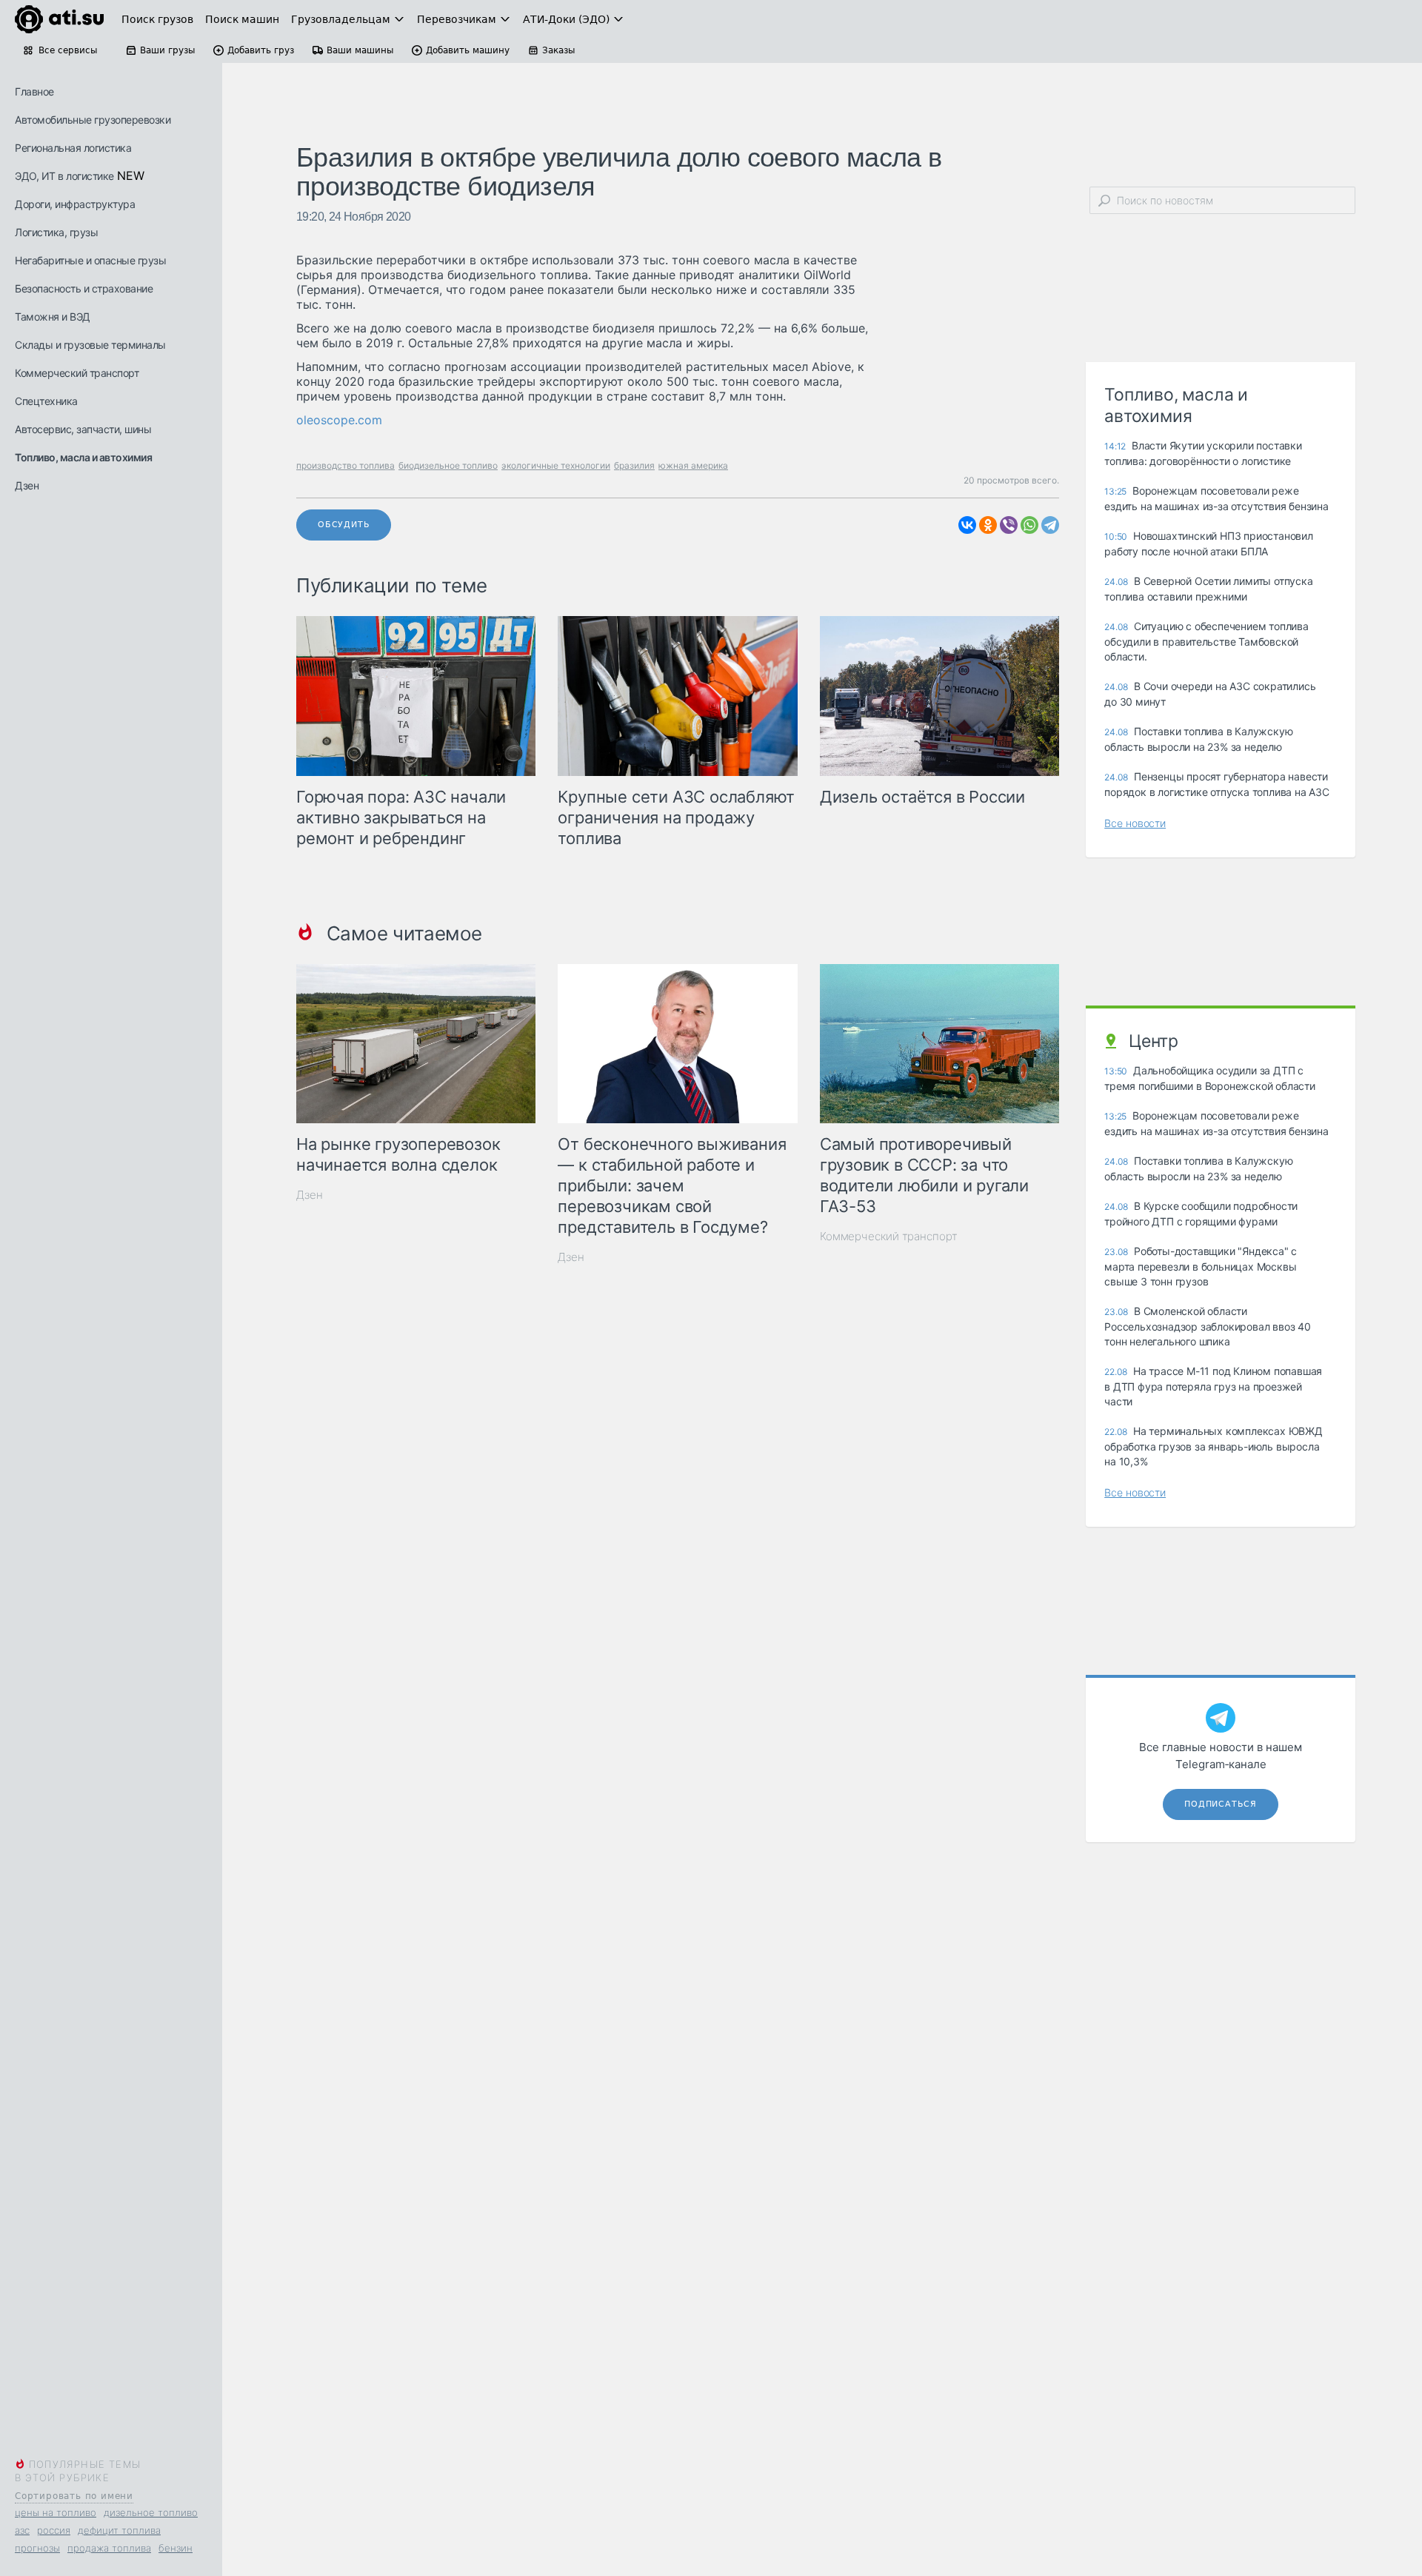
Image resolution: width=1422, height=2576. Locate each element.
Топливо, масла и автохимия (83, 457)
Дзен (27, 485)
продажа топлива (109, 2548)
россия (54, 2530)
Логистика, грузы (56, 232)
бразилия (634, 465)
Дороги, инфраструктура (75, 204)
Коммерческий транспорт (77, 373)
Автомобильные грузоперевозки (93, 120)
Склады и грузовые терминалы (90, 345)
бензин (176, 2548)
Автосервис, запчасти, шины (83, 429)
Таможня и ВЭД (53, 317)
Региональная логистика (73, 148)
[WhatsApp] (1029, 525)
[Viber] (1009, 525)
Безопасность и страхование (84, 288)
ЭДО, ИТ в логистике (64, 176)
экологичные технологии (556, 465)
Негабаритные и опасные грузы (90, 260)
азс (22, 2530)
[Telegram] (1050, 525)
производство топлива (346, 465)
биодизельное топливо (448, 465)
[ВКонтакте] (967, 525)
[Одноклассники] (988, 525)
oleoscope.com (339, 420)
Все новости (1135, 823)
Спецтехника (46, 401)
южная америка (693, 465)
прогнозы (37, 2548)
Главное (34, 91)
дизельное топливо (151, 2512)
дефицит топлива (119, 2530)
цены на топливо (56, 2512)
